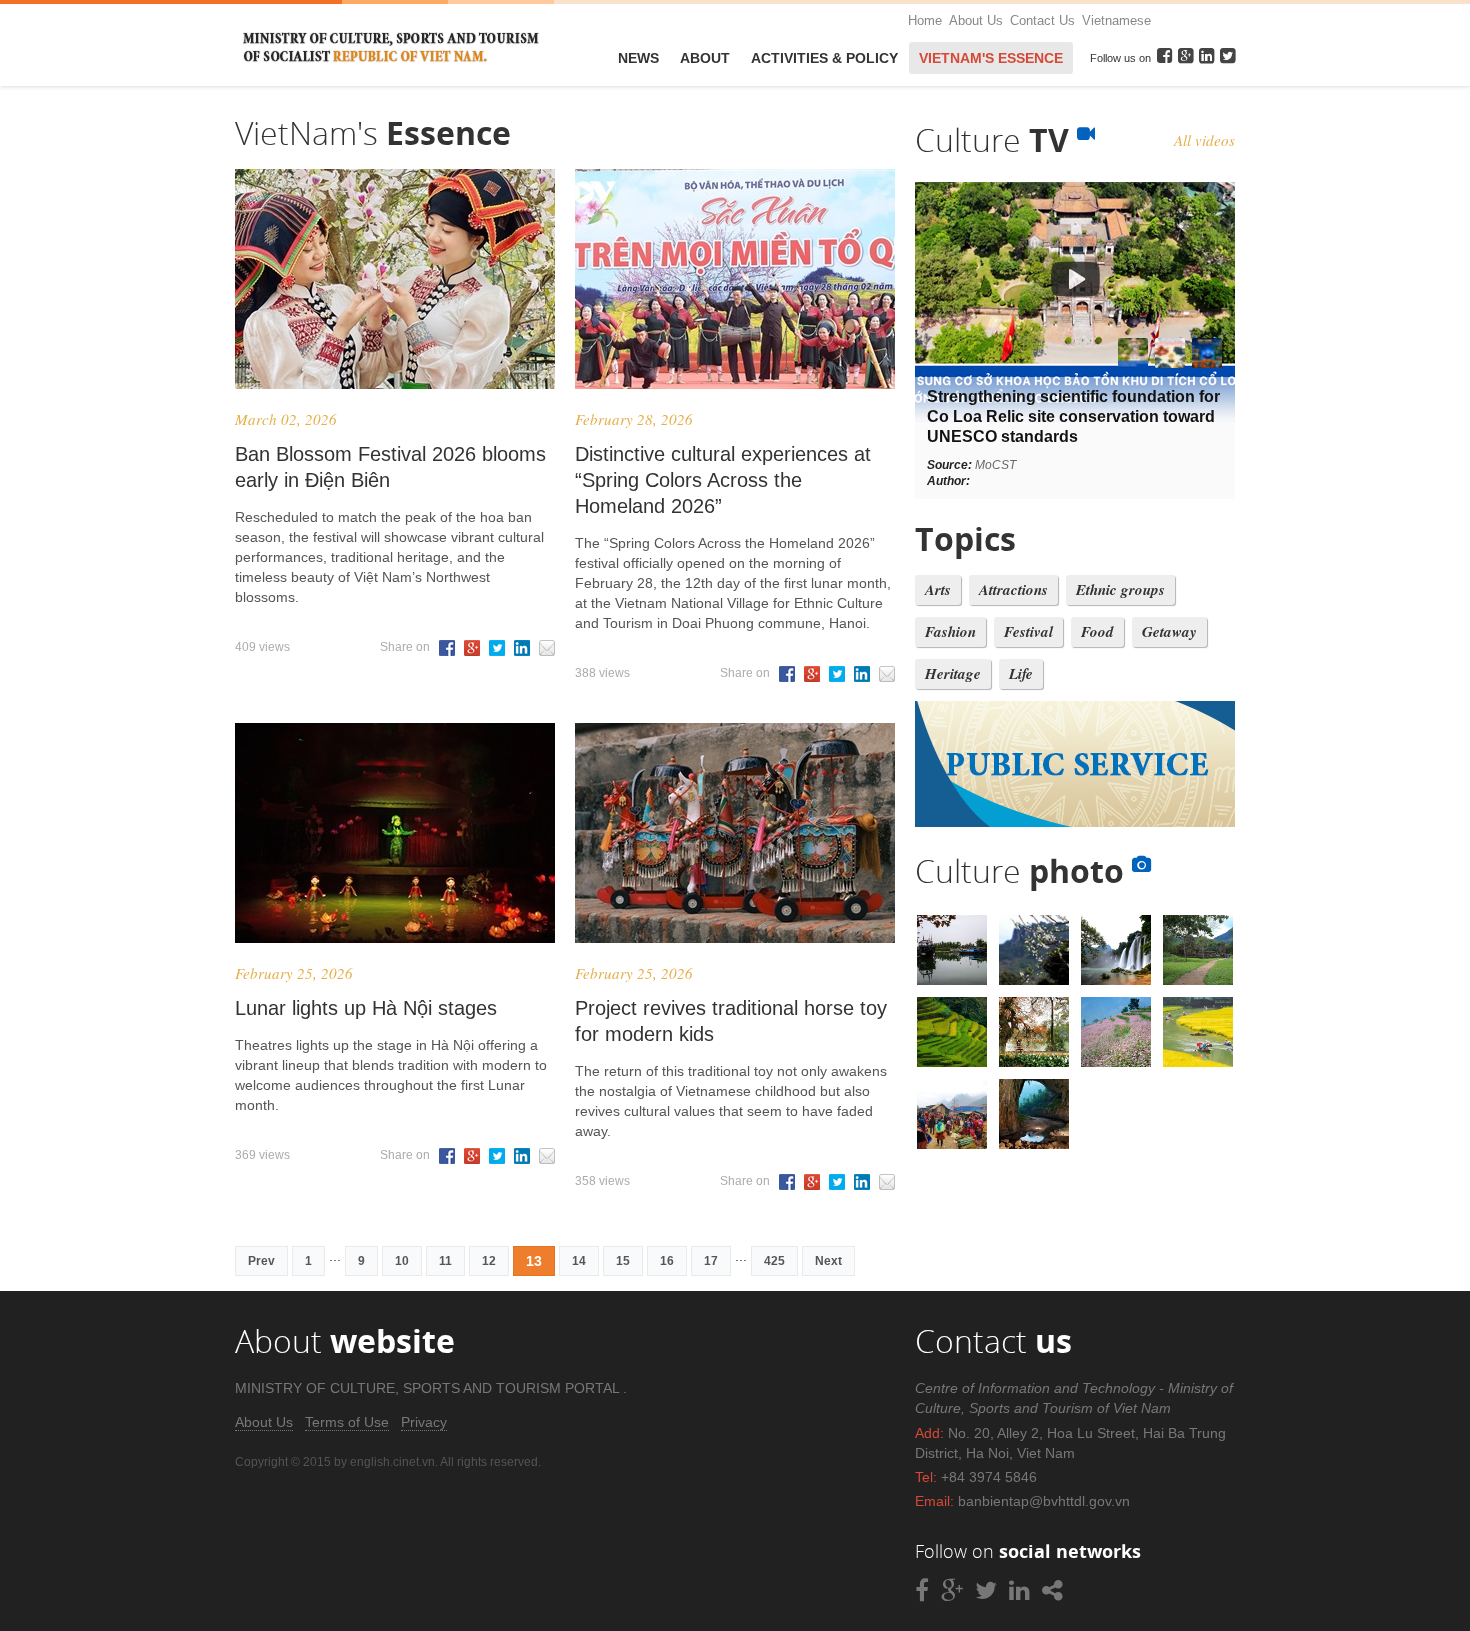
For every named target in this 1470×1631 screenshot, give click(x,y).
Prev (261, 1261)
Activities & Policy (824, 58)
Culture (996, 139)
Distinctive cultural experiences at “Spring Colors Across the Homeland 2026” (723, 480)
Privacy (424, 1422)
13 (534, 1261)
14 (579, 1261)
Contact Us (1042, 20)
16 (667, 1261)
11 (445, 1261)
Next (828, 1261)
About (705, 58)
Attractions (1013, 589)
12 (489, 1261)
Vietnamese (1116, 20)
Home (925, 20)
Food (1097, 631)
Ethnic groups (1120, 589)
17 (711, 1261)
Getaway (1169, 631)
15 (623, 1261)
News (638, 58)
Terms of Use (347, 1422)
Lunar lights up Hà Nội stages (366, 1008)
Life (1021, 673)
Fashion (950, 631)
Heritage (953, 673)
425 (774, 1261)
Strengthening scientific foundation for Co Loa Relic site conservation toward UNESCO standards (1073, 416)
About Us (976, 20)
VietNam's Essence (991, 58)
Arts (938, 589)
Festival (1028, 631)
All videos (1204, 140)
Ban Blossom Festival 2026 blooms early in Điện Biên (390, 467)
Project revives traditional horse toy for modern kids (731, 1021)
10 (402, 1261)
